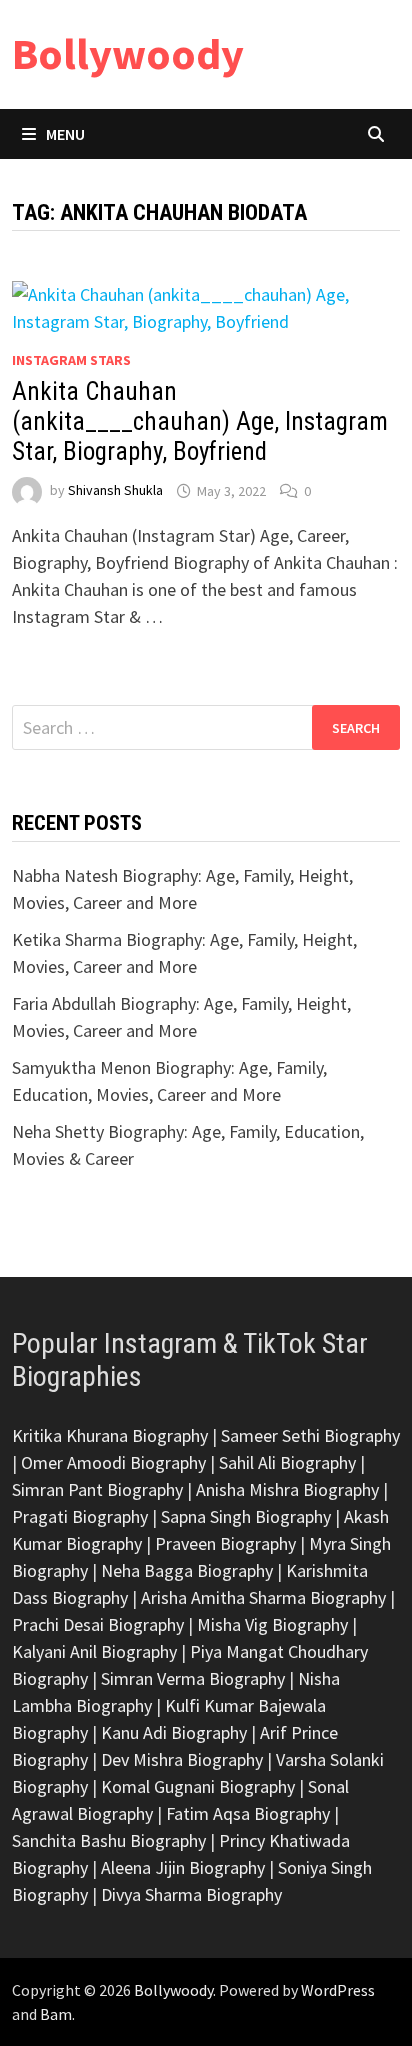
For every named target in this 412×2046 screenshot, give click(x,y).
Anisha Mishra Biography (287, 1489)
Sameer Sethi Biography (310, 1435)
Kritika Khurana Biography (110, 1435)
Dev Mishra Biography (182, 1759)
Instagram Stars (71, 360)
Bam (56, 2014)
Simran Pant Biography (97, 1489)
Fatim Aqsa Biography (248, 1813)
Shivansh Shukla (115, 491)
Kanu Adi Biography (174, 1732)
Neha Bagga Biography (187, 1570)
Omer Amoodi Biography (113, 1462)
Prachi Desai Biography (98, 1624)
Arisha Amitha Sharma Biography (263, 1597)
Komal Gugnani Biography (198, 1786)
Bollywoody (128, 53)
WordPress (338, 1990)
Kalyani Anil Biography (94, 1651)
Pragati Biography (80, 1516)
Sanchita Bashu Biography (109, 1840)
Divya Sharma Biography (191, 1894)
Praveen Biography (225, 1543)
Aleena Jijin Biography (183, 1867)
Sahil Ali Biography (287, 1462)
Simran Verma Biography (193, 1678)
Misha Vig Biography (272, 1624)
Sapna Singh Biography (246, 1516)
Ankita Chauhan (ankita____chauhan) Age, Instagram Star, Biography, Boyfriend (200, 421)
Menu (65, 134)
